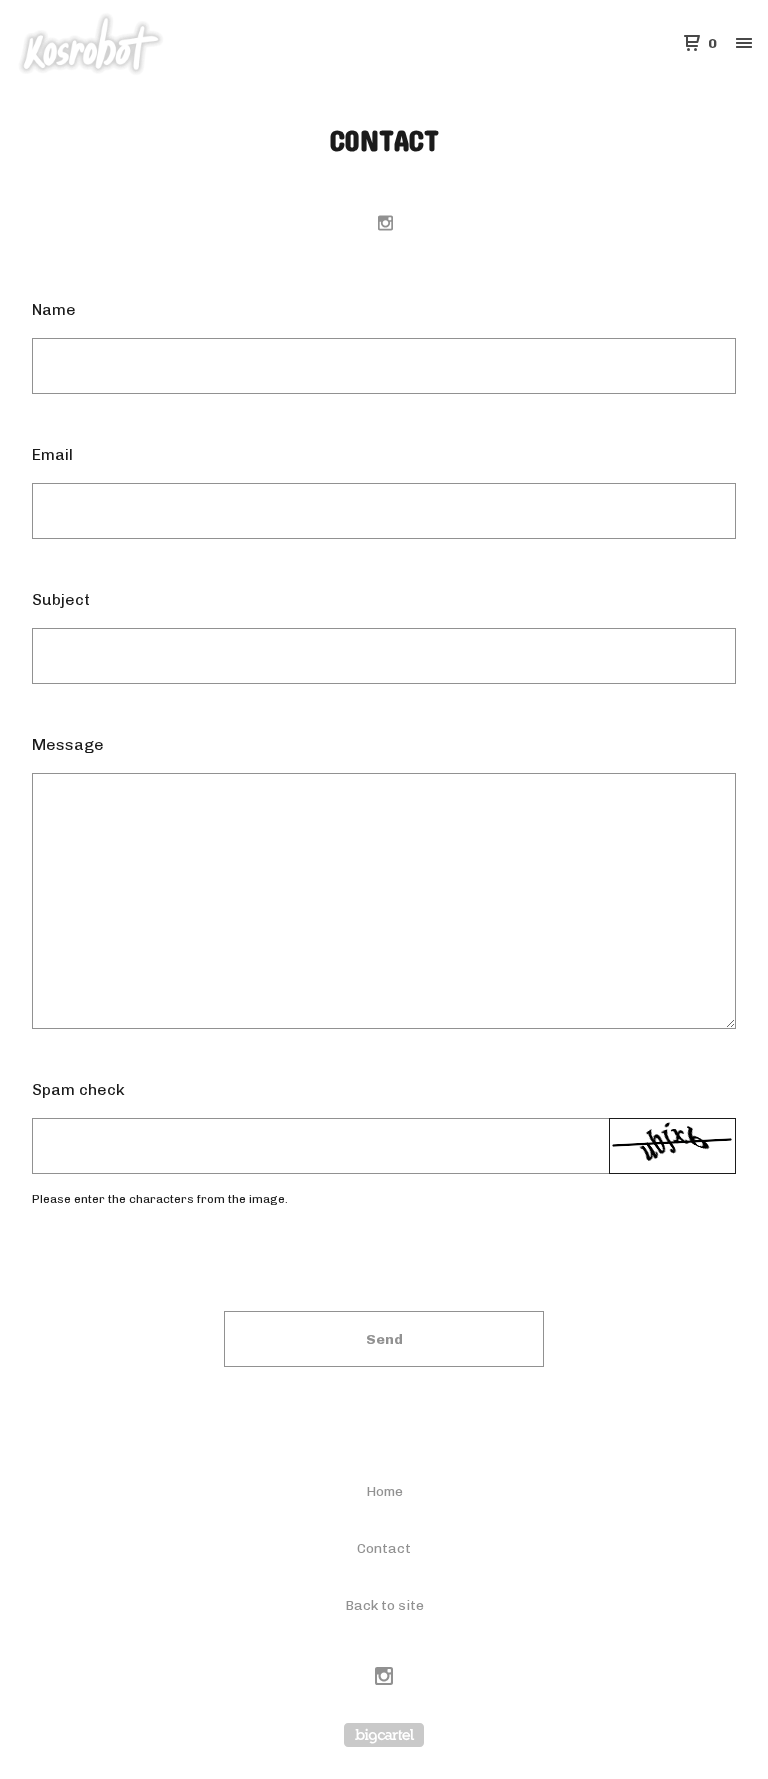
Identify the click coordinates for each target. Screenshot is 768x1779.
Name (54, 309)
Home (384, 1491)
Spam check (78, 1089)
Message (68, 744)
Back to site (384, 1605)
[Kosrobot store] (120, 44)
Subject (61, 599)
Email (52, 454)
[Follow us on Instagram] (385, 223)
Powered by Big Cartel (384, 1735)
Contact (384, 1548)
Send (384, 1339)
